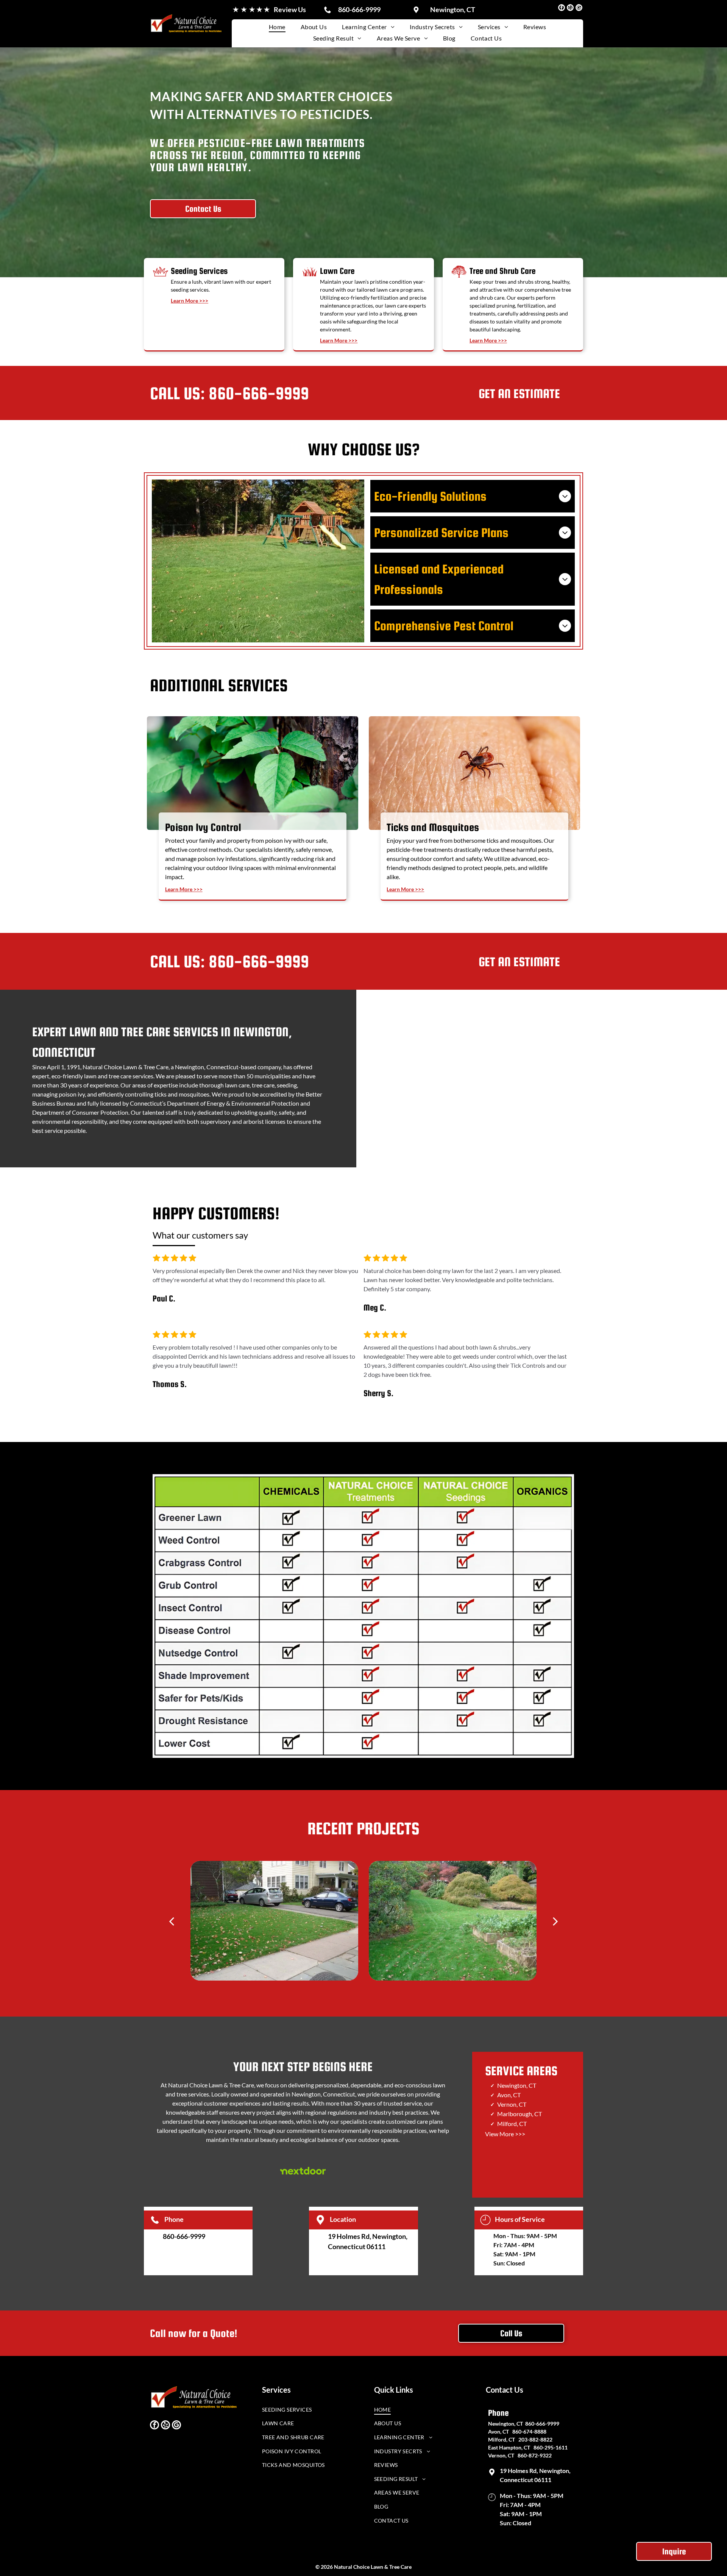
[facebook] (562, 9)
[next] (555, 1921)
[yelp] (570, 9)
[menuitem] (277, 27)
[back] (172, 1921)
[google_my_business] (579, 9)
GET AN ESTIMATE (519, 394)
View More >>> (505, 2134)
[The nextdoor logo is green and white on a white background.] (303, 2171)
